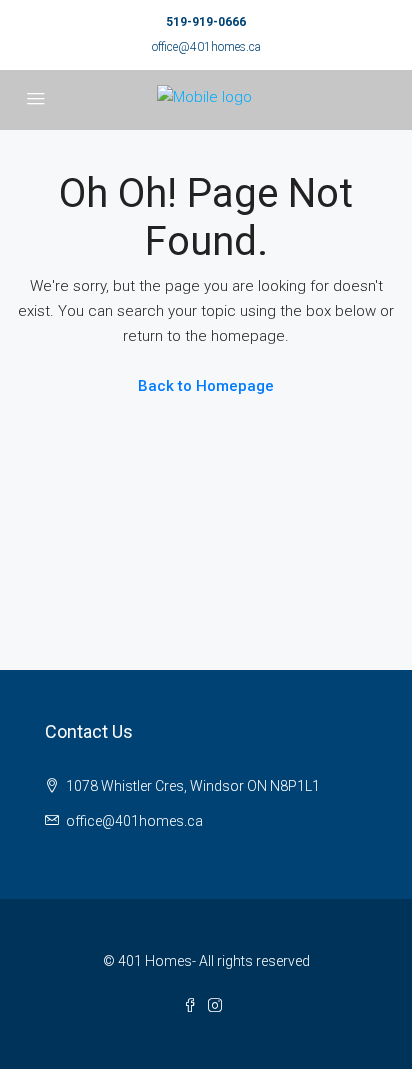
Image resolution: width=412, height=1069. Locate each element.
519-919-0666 (206, 22)
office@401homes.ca (206, 47)
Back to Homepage (206, 386)
